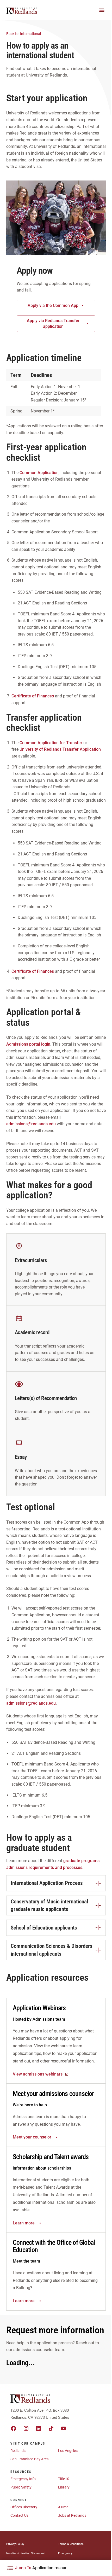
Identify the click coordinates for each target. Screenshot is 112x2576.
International (24, 34)
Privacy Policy (15, 2544)
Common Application (39, 473)
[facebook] (14, 2428)
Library (64, 2487)
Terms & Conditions (71, 2544)
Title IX (64, 2479)
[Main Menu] (102, 10)
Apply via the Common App (53, 305)
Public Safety (21, 2487)
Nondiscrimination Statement (26, 2553)
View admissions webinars (38, 2074)
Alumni (64, 2507)
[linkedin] (39, 2428)
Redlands (18, 2451)
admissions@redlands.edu (31, 1124)
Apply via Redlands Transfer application (53, 324)
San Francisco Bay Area (30, 2459)
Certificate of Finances (33, 696)
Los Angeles (68, 2451)
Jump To (43, 2568)
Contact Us (19, 2515)
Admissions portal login (28, 1044)
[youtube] (64, 2428)
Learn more (24, 2223)
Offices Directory (24, 2507)
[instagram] (26, 2428)
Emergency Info (23, 2479)
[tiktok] (51, 2428)
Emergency (65, 2553)
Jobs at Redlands (72, 2515)
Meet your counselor (32, 2137)
